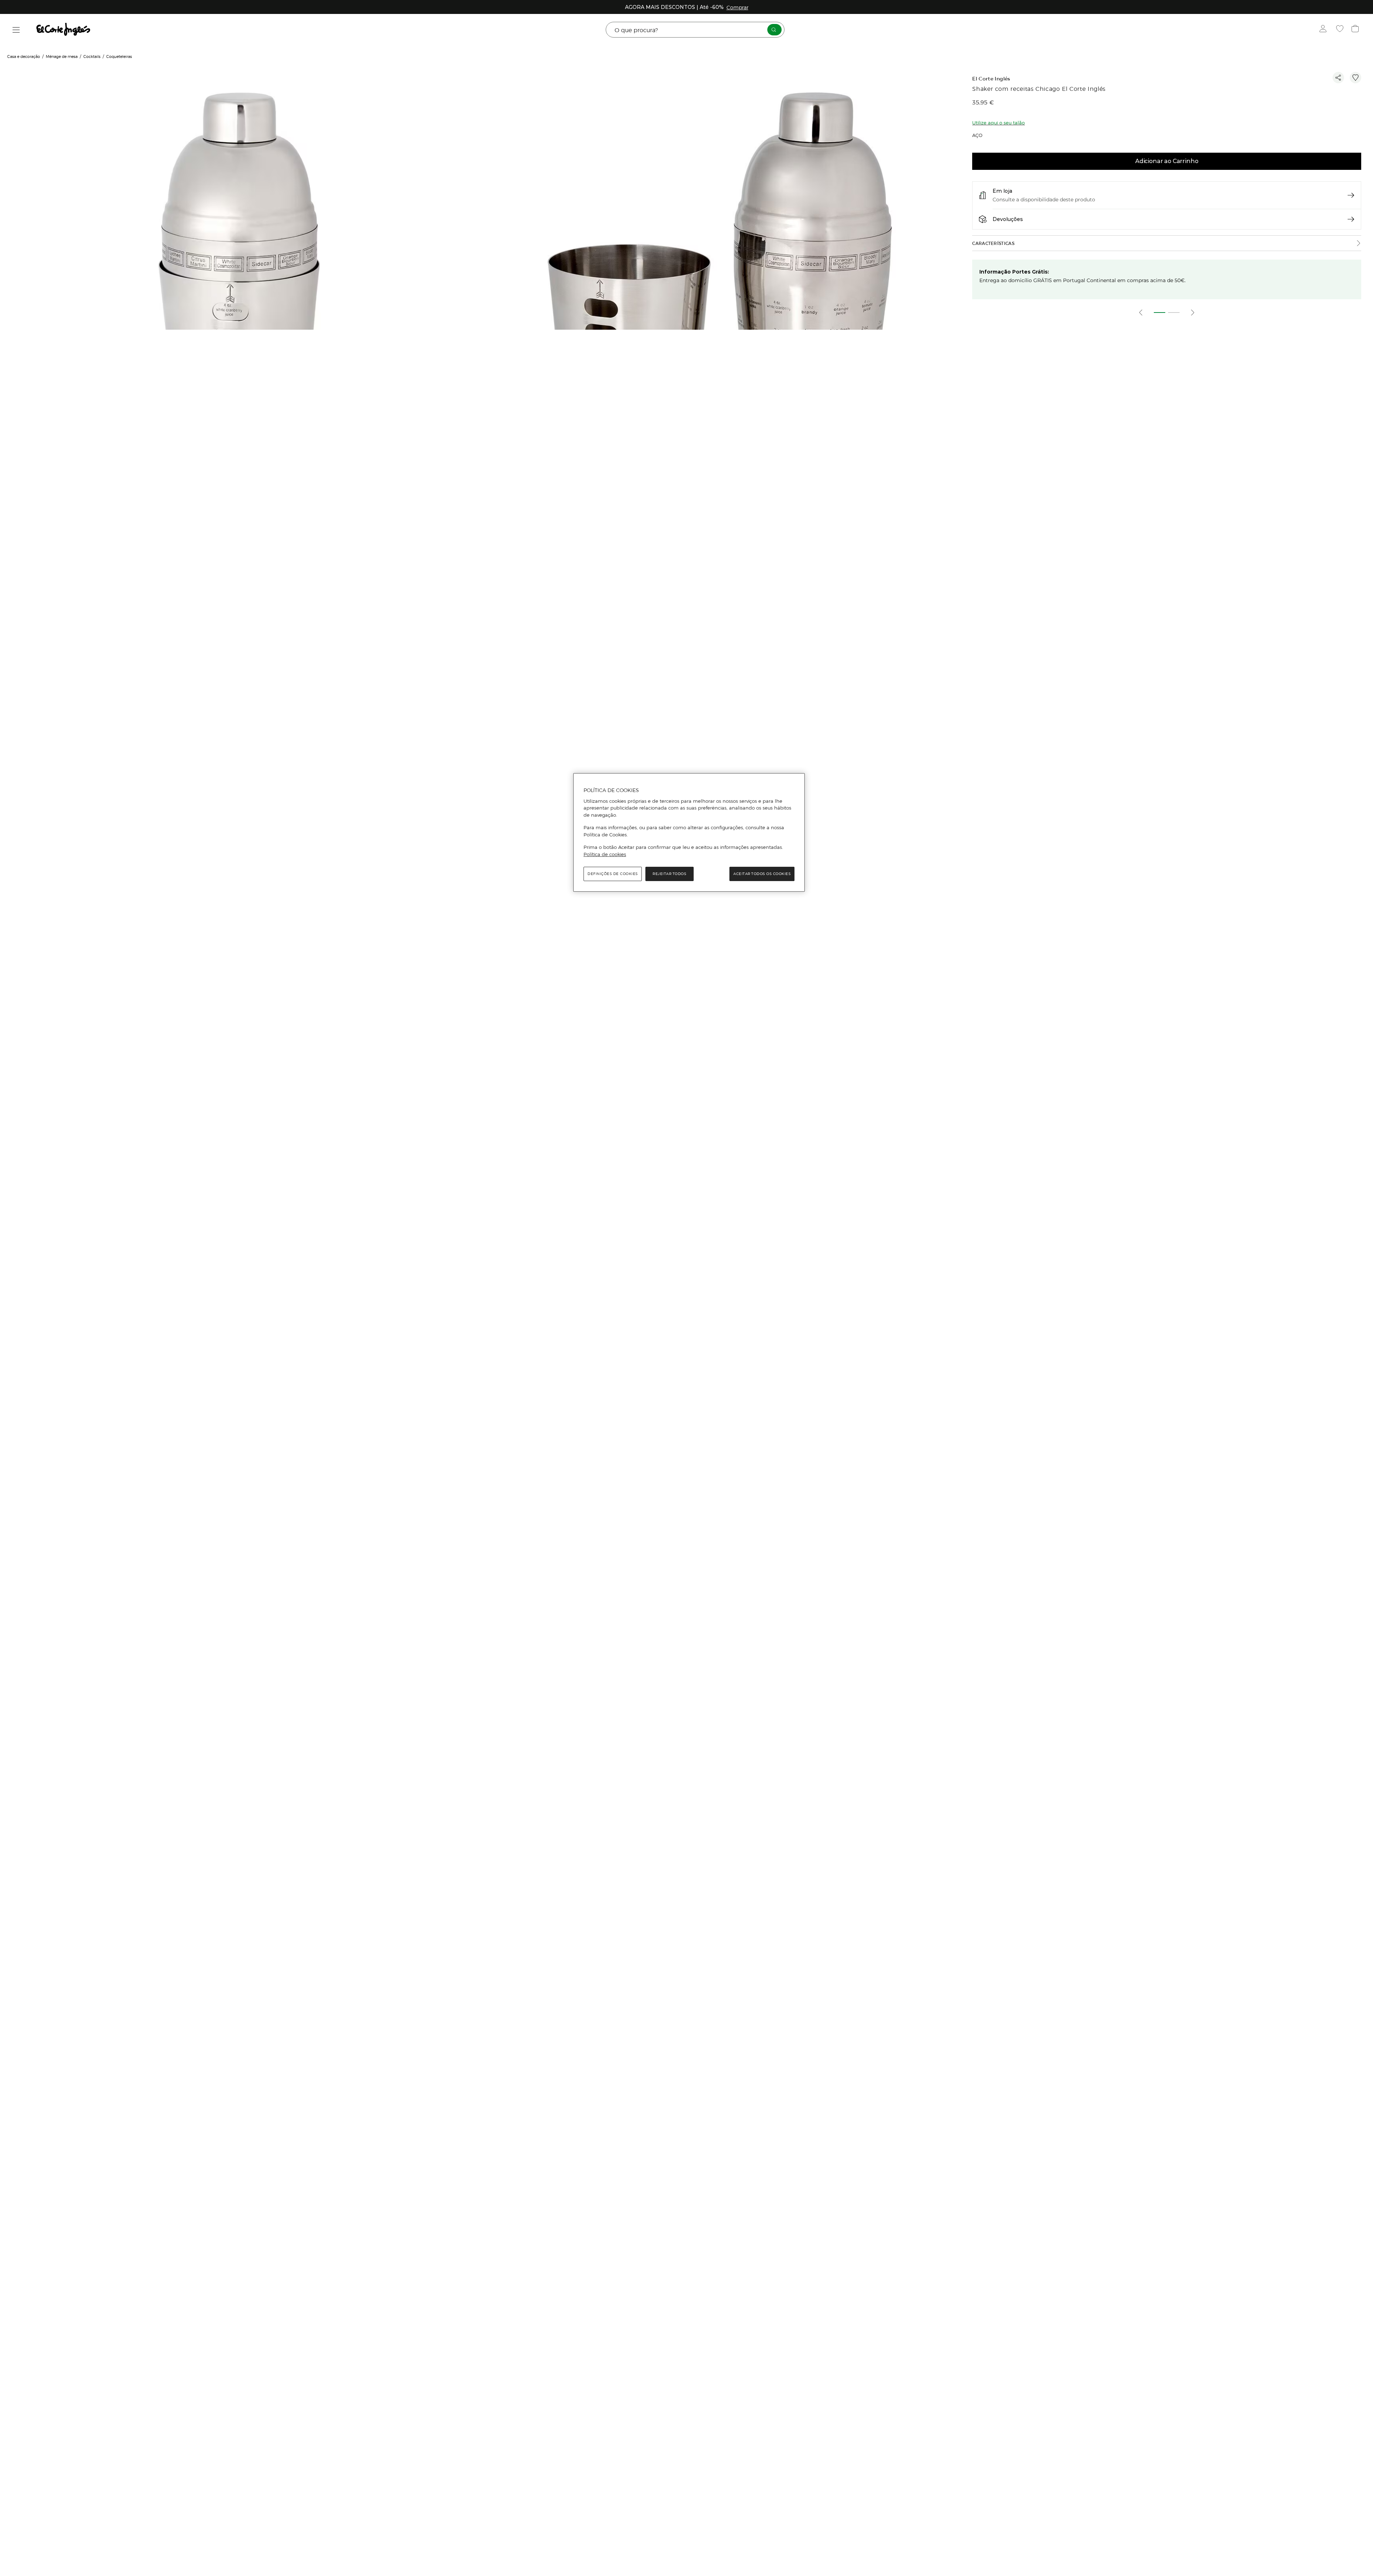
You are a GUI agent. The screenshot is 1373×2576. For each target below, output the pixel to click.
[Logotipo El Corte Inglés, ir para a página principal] (64, 30)
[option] (240, 307)
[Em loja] (1351, 195)
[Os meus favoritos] (1341, 30)
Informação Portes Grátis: (1014, 272)
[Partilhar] (1338, 78)
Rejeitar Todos (669, 874)
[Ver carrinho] (1356, 30)
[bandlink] (737, 7)
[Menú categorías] (16, 30)
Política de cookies (605, 854)
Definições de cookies (613, 874)
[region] (689, 832)
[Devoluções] (1351, 219)
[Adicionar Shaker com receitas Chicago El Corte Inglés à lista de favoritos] (1355, 78)
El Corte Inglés (991, 79)
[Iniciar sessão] (1325, 30)
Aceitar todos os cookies (762, 874)
